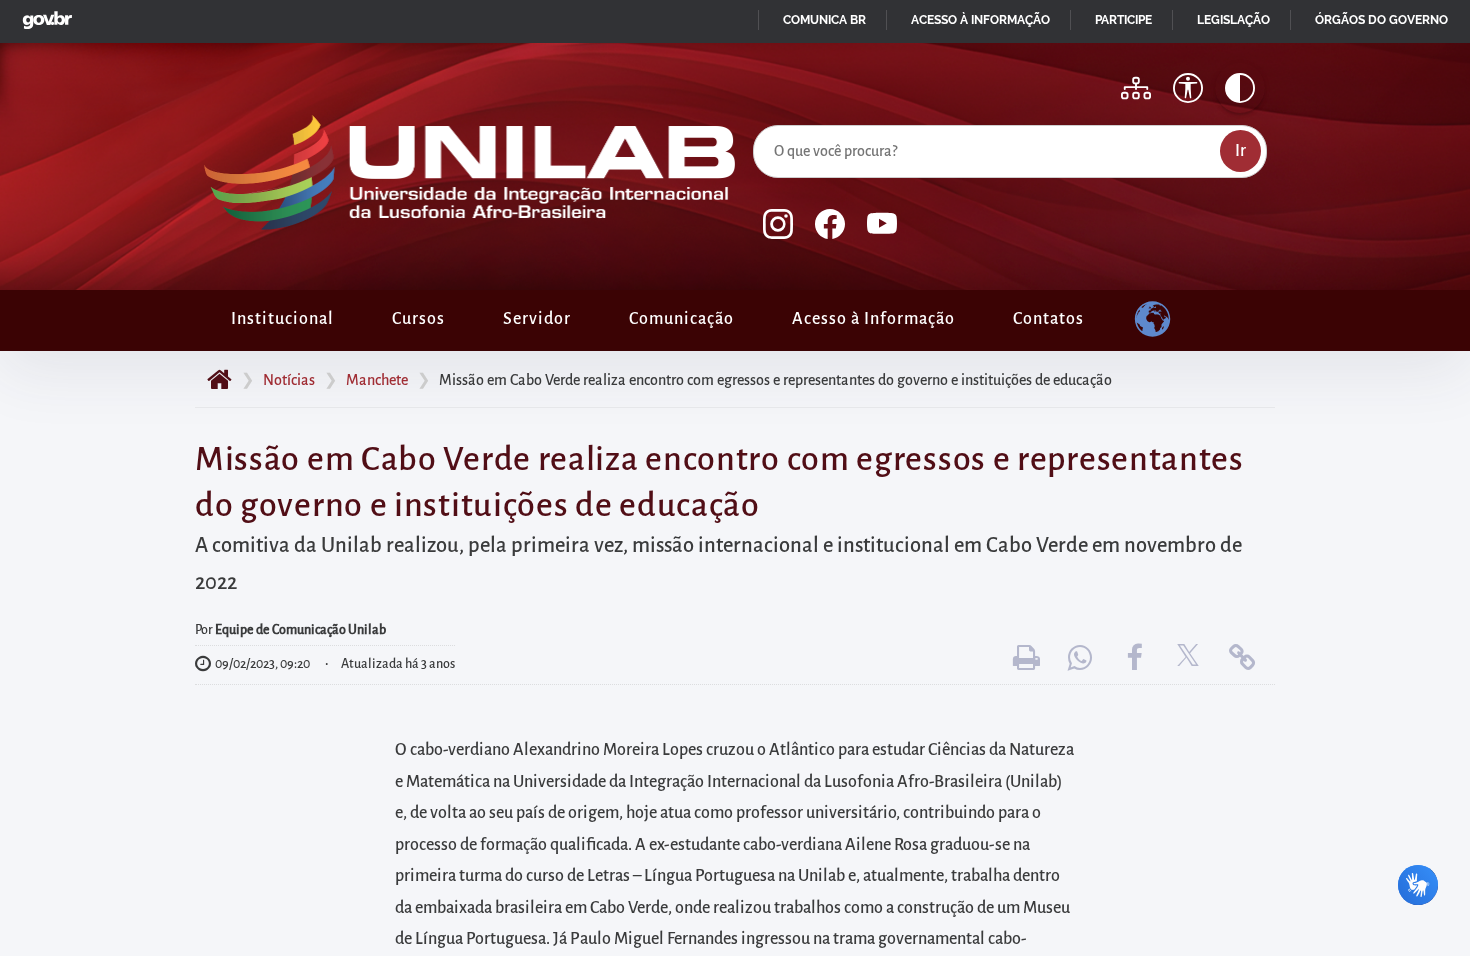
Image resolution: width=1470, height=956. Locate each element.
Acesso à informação (980, 20)
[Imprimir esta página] (1026, 658)
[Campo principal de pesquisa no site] (758, 121)
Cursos (418, 319)
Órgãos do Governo (1381, 20)
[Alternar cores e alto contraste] (1240, 88)
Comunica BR (824, 20)
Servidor (537, 319)
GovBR (43, 14)
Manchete (377, 380)
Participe (1123, 20)
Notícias (289, 380)
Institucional (282, 319)
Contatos (1048, 319)
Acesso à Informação (873, 319)
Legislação (1233, 20)
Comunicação (681, 319)
